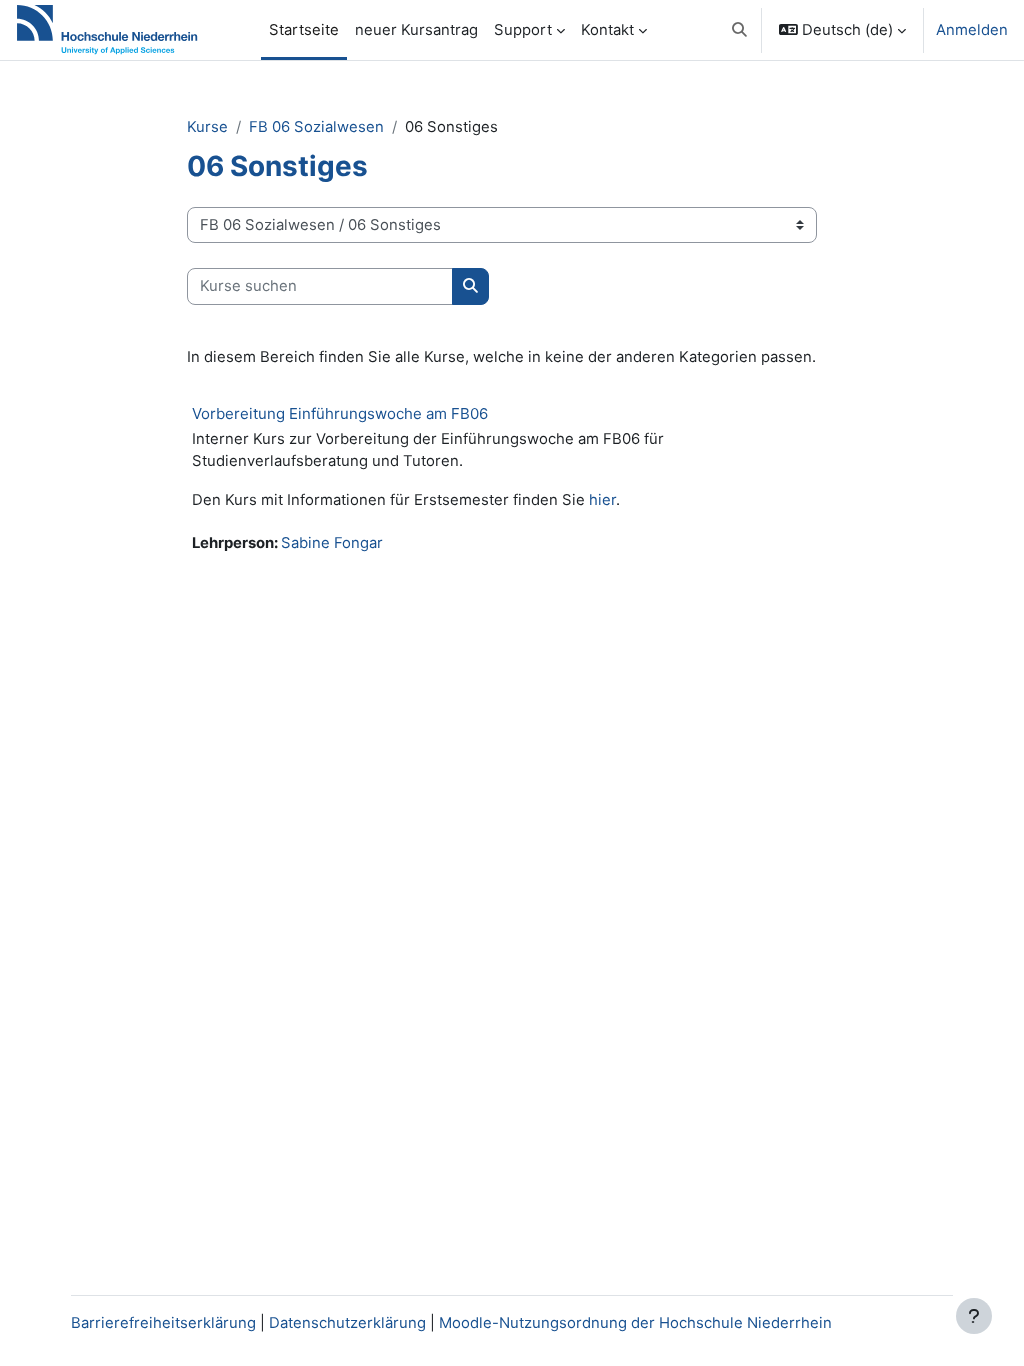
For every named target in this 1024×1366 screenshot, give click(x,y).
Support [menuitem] (523, 30)
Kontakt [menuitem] (607, 30)
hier (602, 500)
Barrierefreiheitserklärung (163, 1323)
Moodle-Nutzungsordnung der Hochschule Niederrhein (635, 1323)
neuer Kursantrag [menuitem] (416, 30)
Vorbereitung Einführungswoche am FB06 (340, 413)
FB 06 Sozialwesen (316, 127)
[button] (739, 30)
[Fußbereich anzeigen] (974, 1316)
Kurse (207, 127)
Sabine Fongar (332, 543)
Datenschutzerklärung (347, 1323)
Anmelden (972, 30)
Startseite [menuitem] (304, 30)
